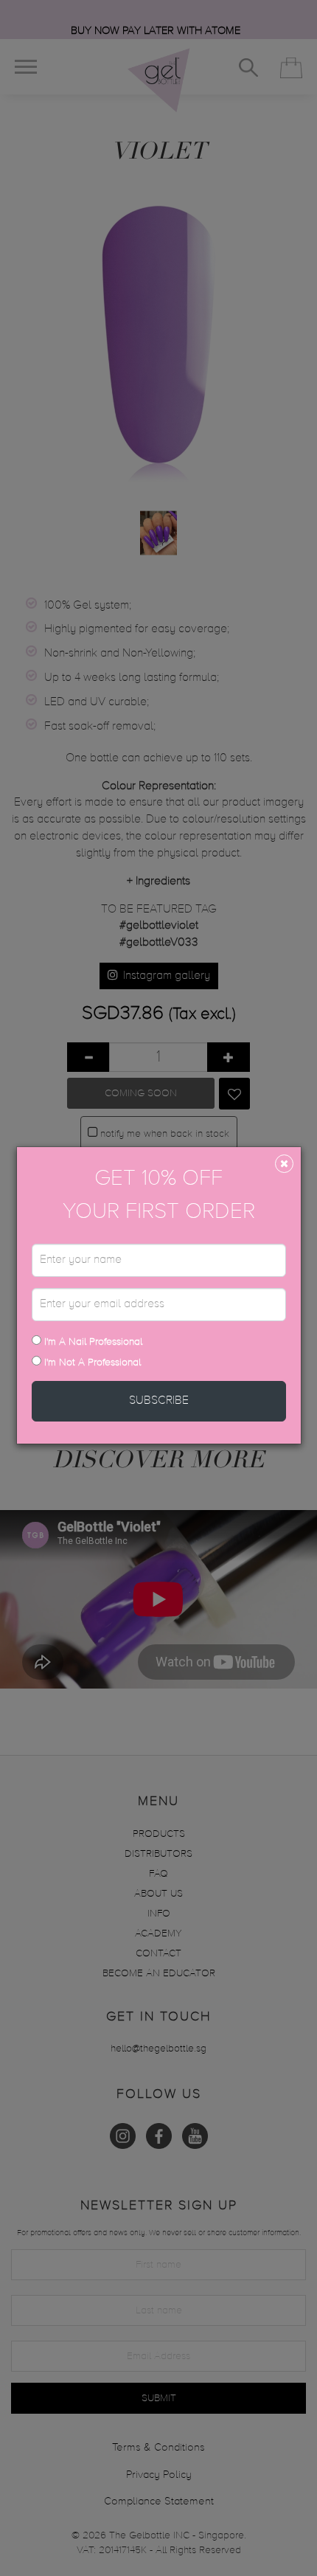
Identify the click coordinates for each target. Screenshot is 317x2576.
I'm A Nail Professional (92, 1342)
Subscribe (159, 1401)
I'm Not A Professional (93, 1363)
